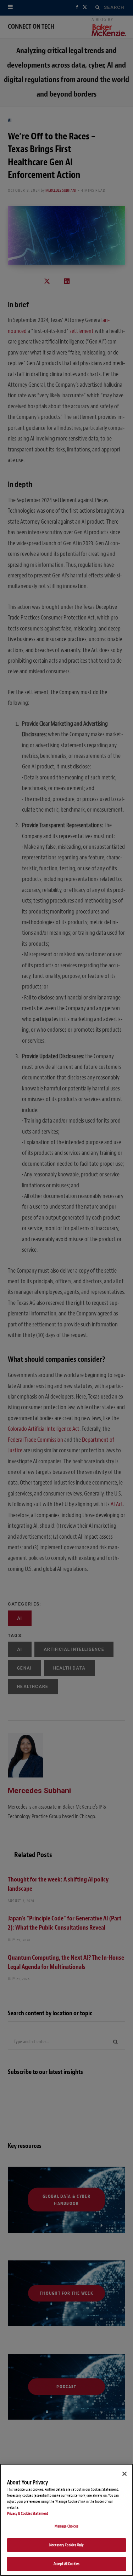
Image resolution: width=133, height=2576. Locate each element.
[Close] (124, 2474)
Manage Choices (66, 2526)
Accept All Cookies (66, 2564)
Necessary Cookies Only (66, 2545)
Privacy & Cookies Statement (28, 2514)
